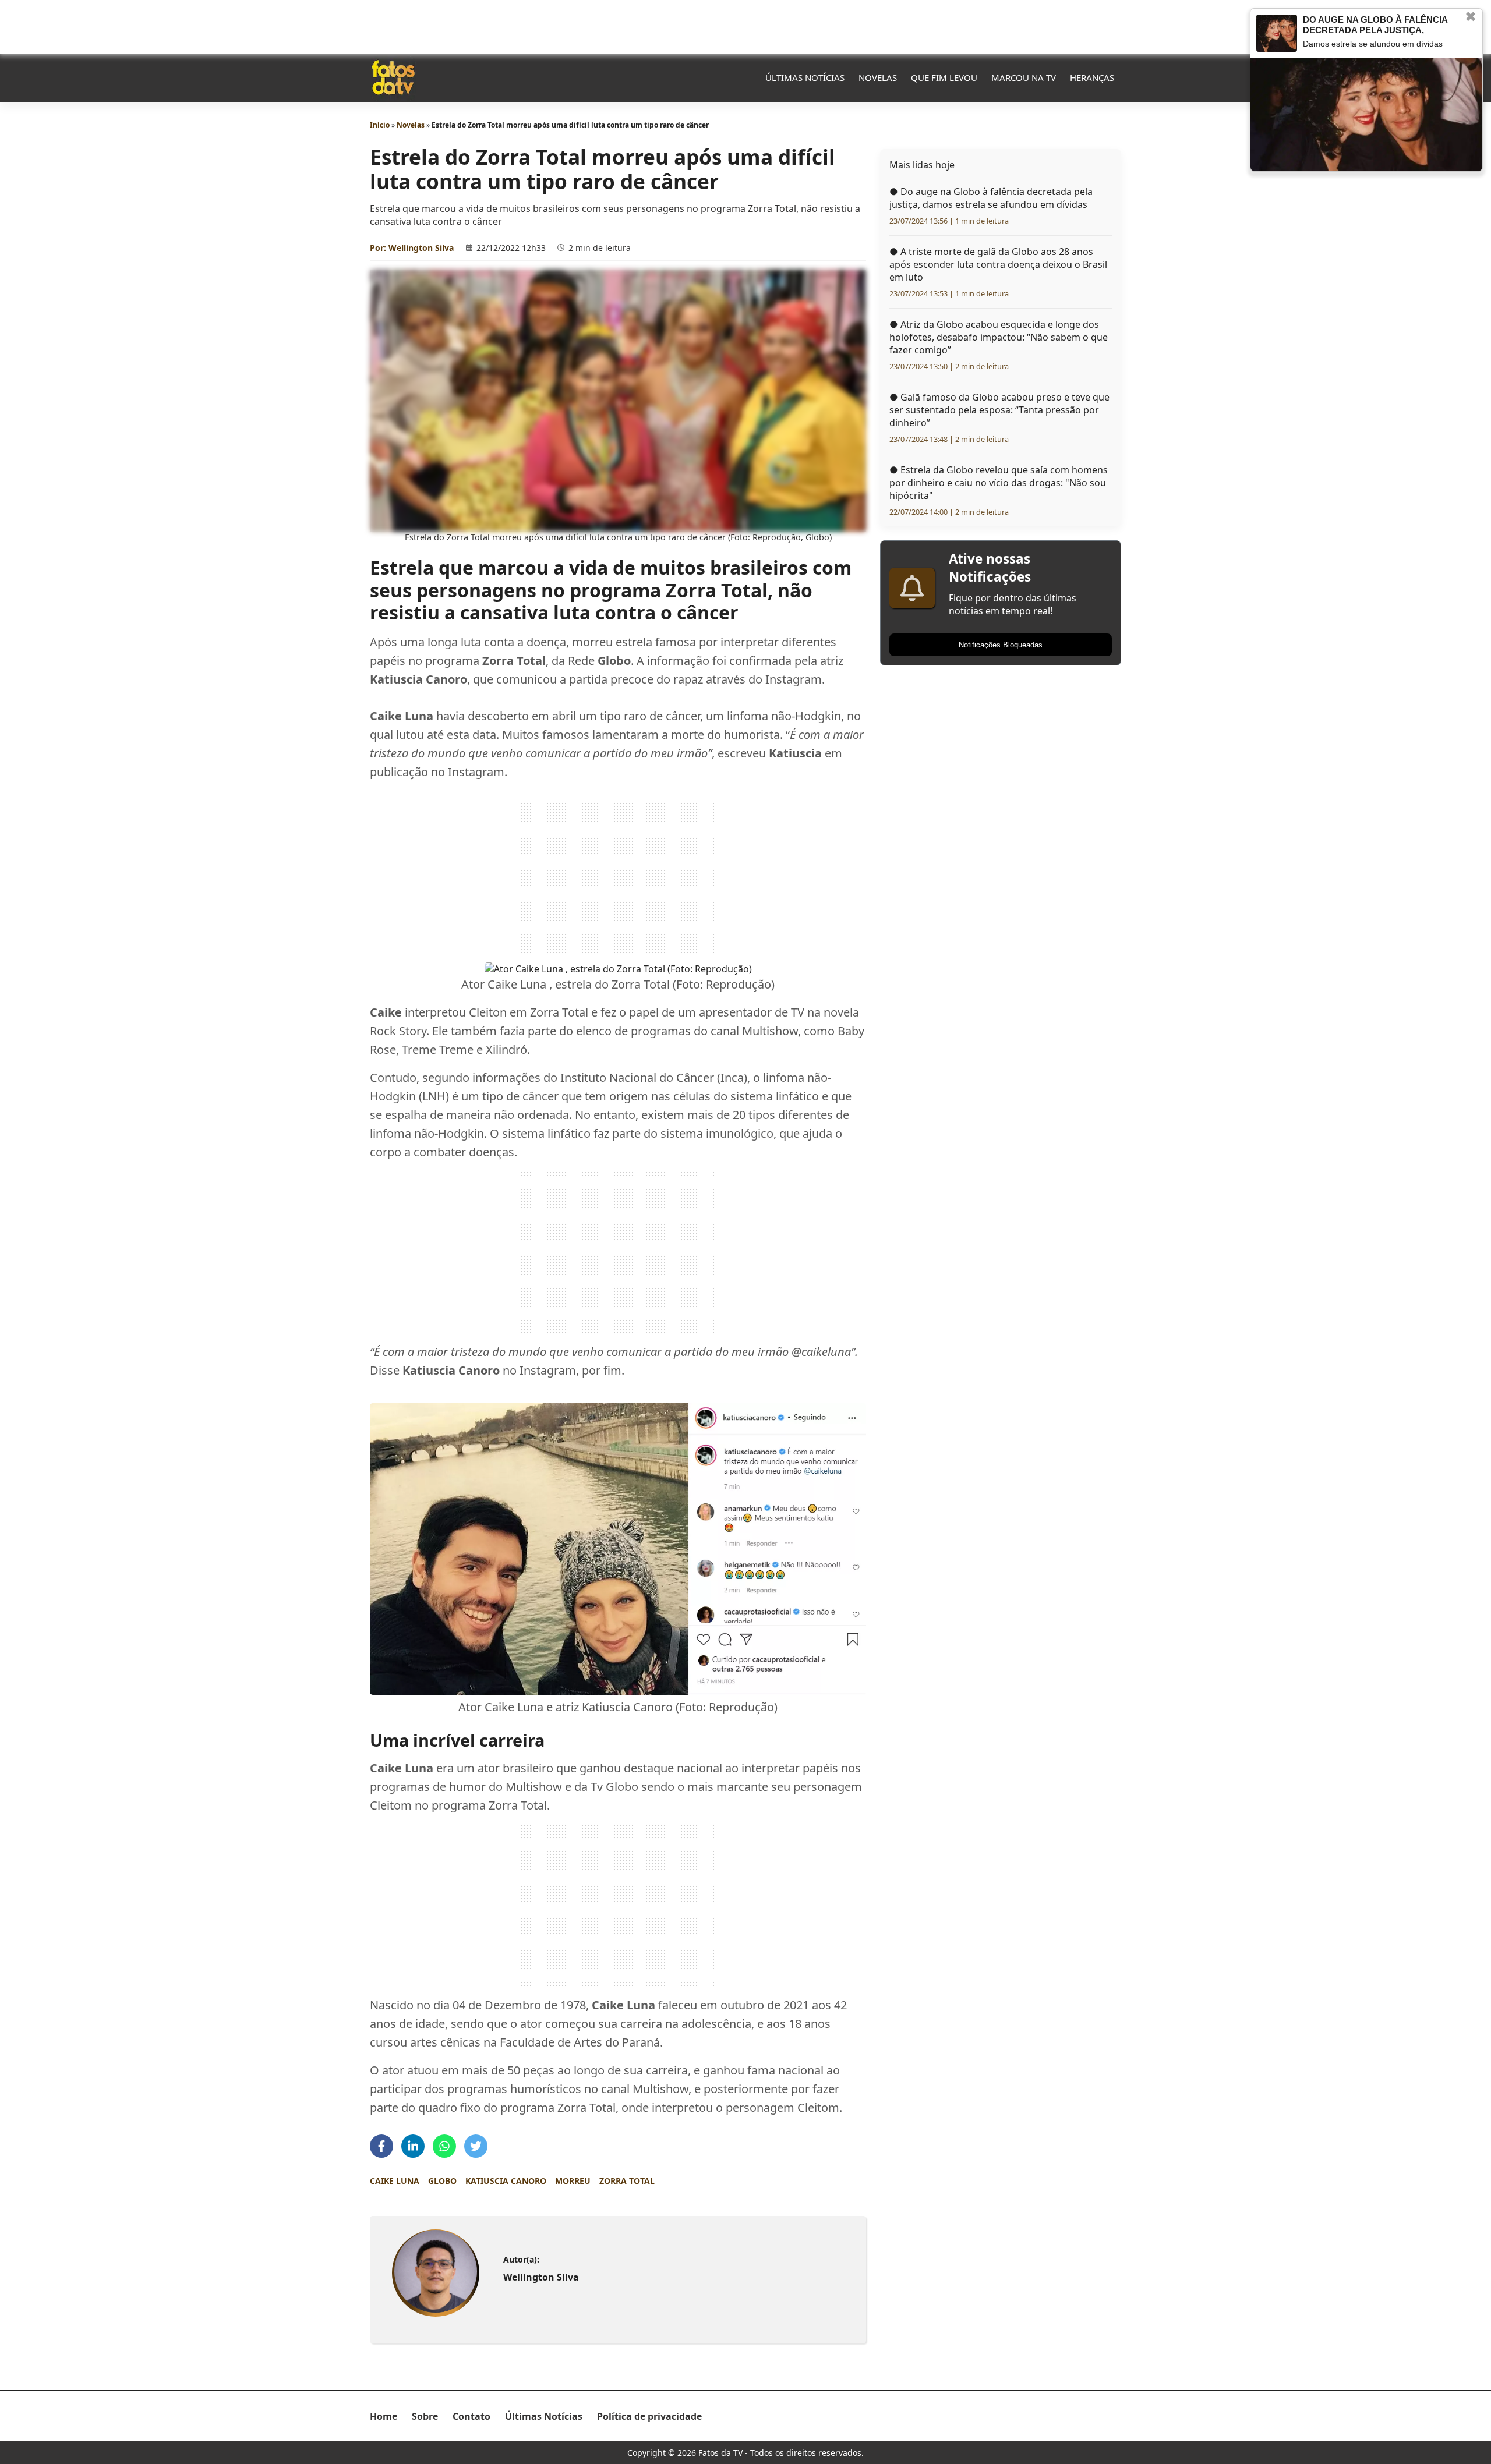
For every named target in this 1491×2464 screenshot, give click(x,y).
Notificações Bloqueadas (1001, 645)
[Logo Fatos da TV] (393, 77)
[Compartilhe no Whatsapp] (444, 2146)
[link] (435, 2273)
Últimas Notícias (805, 77)
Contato (471, 2416)
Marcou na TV (1024, 77)
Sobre (425, 2416)
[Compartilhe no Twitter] (476, 2146)
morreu (573, 2181)
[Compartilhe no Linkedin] (413, 2146)
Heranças (1092, 77)
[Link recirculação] (1277, 33)
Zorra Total (627, 2181)
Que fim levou (944, 77)
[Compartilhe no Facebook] (381, 2146)
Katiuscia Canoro (506, 2181)
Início (380, 125)
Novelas (878, 77)
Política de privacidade (649, 2416)
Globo (442, 2181)
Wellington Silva (421, 248)
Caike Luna (395, 2181)
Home (384, 2416)
